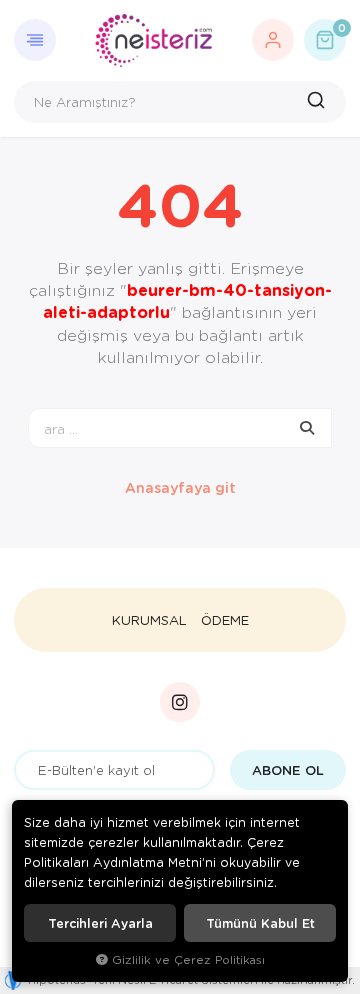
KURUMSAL (149, 620)
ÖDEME (225, 620)
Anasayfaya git (180, 487)
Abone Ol (288, 770)
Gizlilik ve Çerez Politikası (188, 959)
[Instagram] (180, 702)
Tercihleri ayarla (100, 923)
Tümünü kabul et (260, 923)
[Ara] (318, 102)
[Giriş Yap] (273, 40)
